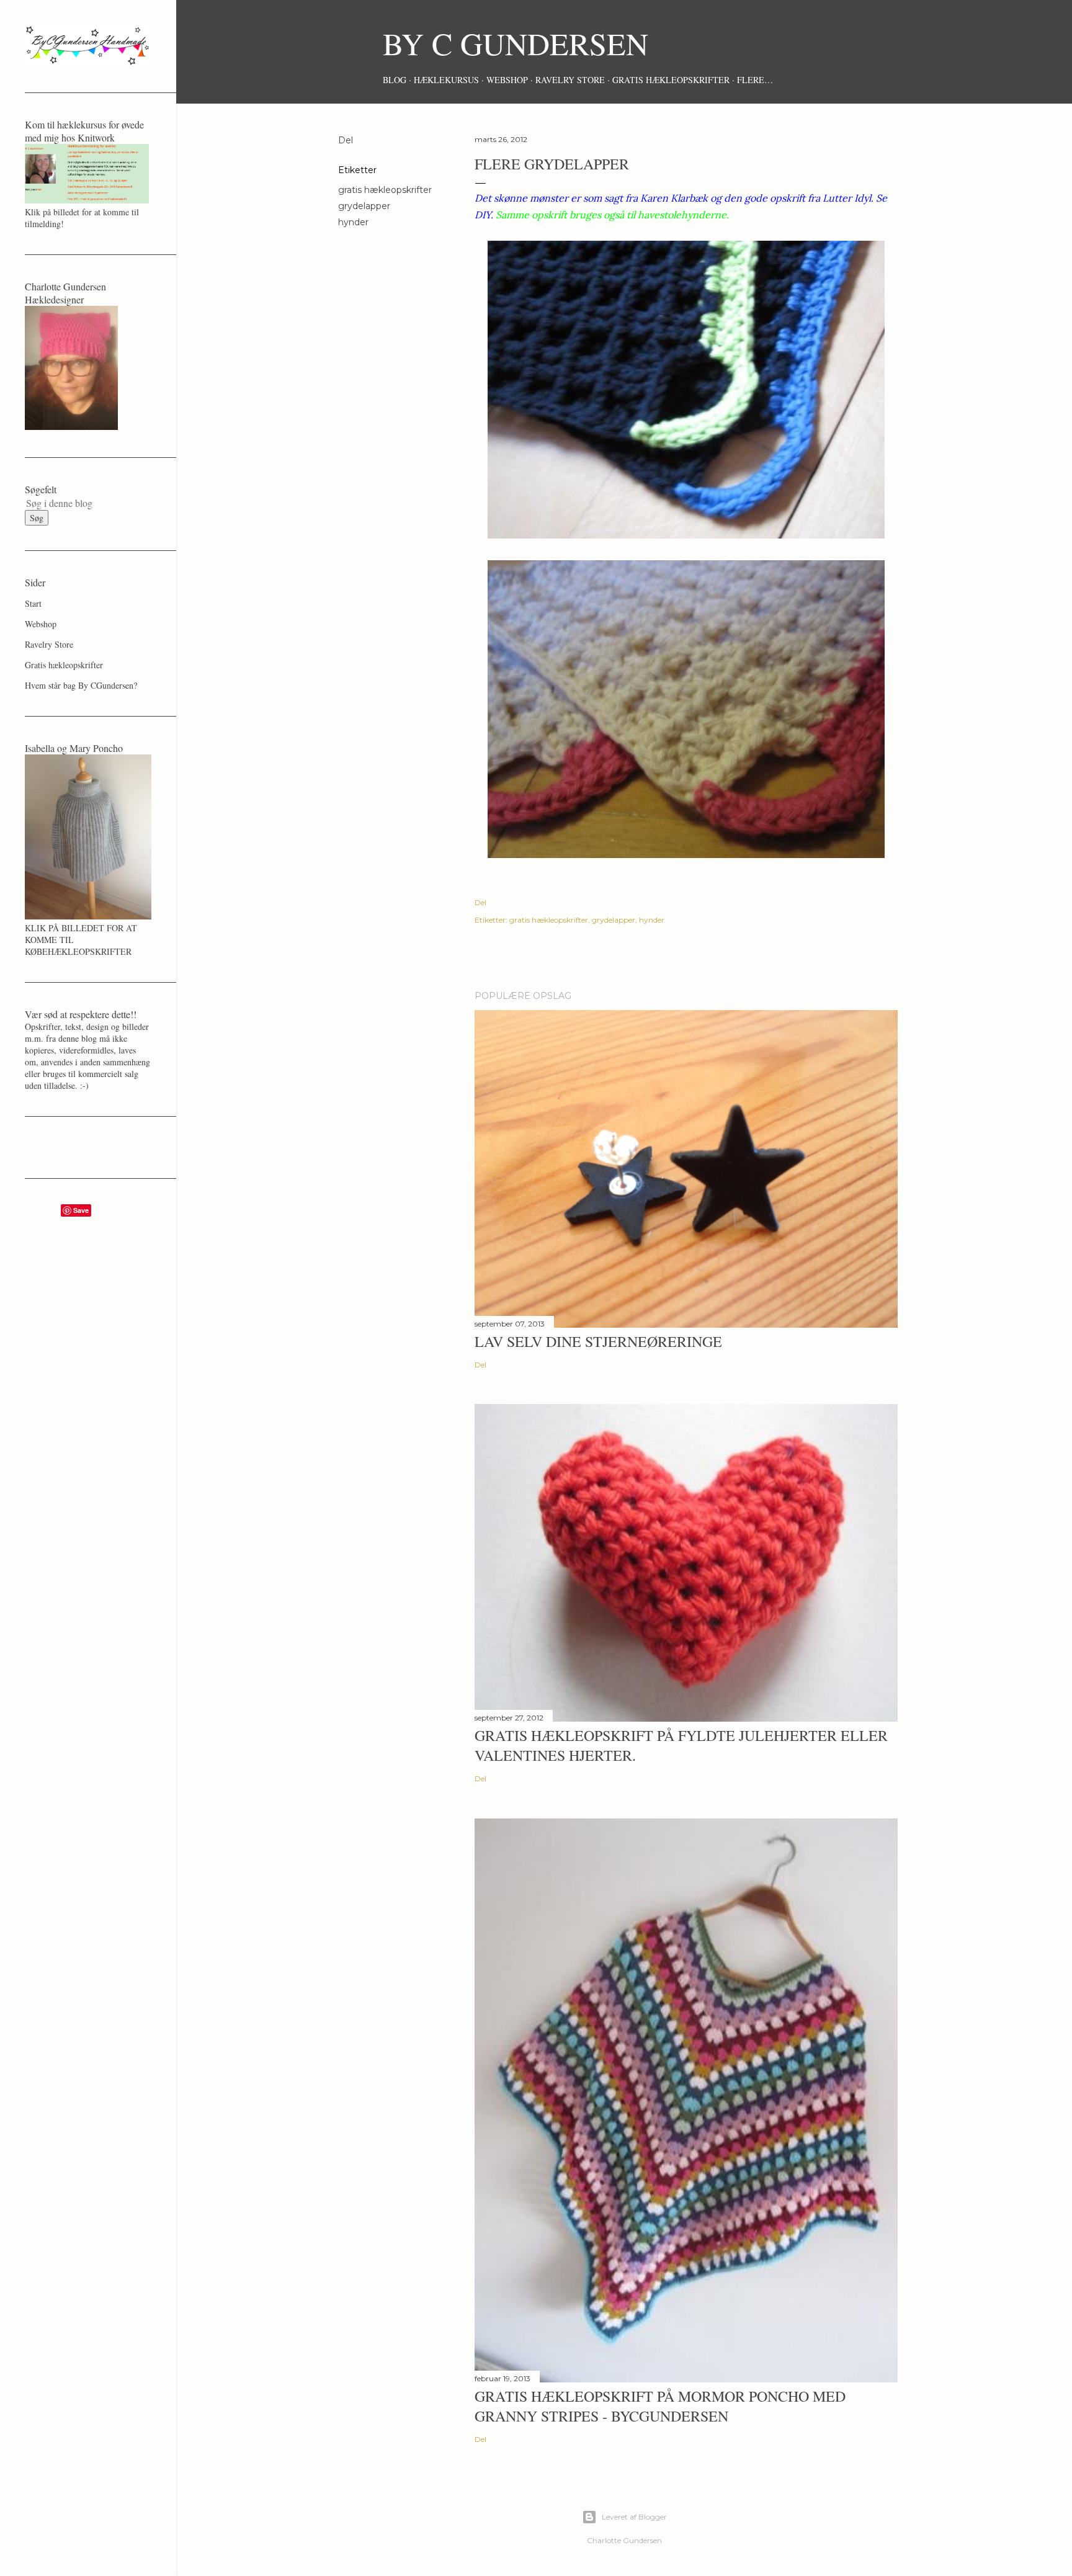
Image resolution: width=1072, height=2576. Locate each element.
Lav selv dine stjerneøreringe (598, 1341)
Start (33, 603)
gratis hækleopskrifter (385, 190)
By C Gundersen (516, 43)
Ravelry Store (570, 80)
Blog (395, 80)
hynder (353, 222)
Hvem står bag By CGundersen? (81, 685)
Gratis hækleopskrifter (671, 80)
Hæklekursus (446, 80)
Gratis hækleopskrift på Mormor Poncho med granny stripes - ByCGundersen (660, 2406)
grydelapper (364, 206)
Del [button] (346, 140)
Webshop (507, 80)
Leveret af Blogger (634, 2517)
